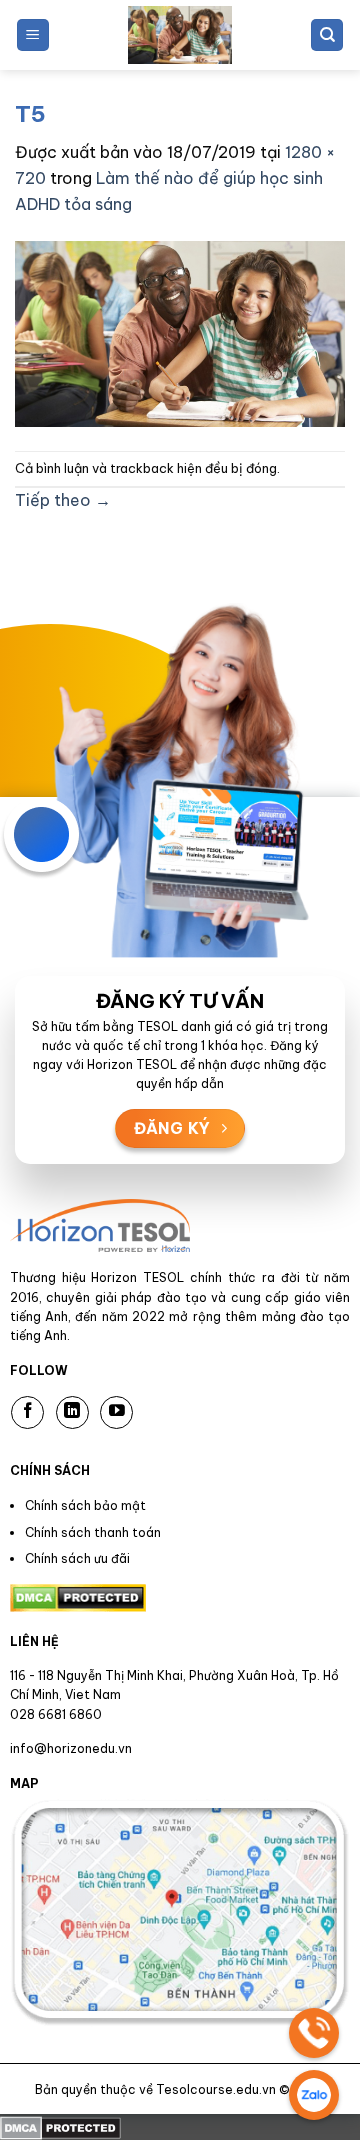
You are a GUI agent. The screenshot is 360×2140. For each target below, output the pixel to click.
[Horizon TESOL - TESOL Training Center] (180, 35)
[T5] (180, 332)
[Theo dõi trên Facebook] (27, 1412)
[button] (33, 35)
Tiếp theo (63, 500)
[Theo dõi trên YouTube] (116, 1412)
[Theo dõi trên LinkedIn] (72, 1412)
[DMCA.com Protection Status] (60, 2126)
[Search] (327, 35)
